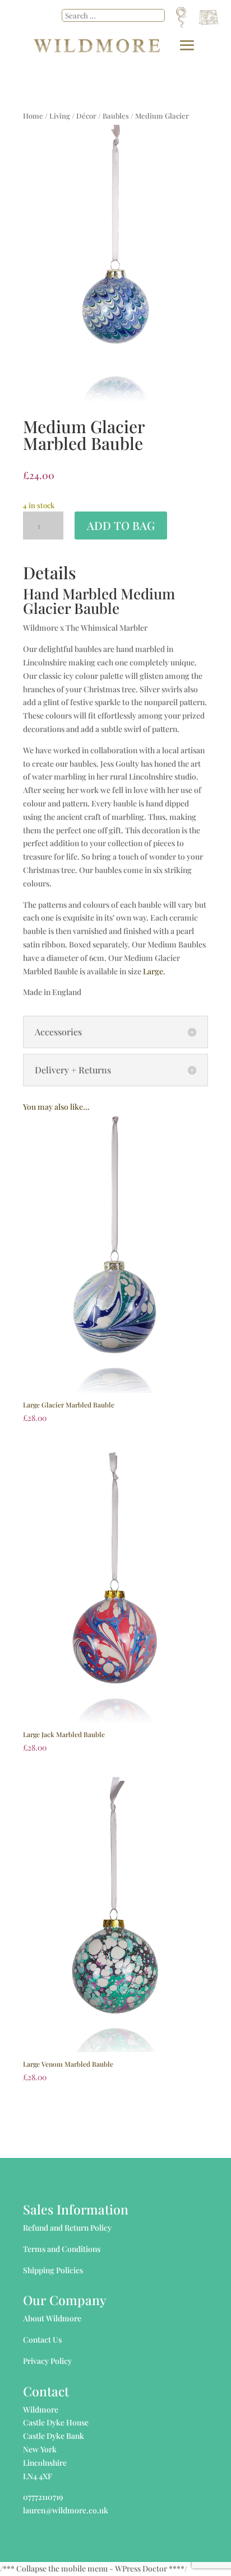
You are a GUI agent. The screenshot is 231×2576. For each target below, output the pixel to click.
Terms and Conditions (62, 2249)
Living (60, 116)
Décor (86, 116)
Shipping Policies (53, 2270)
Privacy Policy (47, 2361)
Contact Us (42, 2340)
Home (33, 116)
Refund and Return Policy (67, 2228)
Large (153, 971)
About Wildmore (52, 2318)
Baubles (116, 116)
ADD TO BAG (121, 525)
